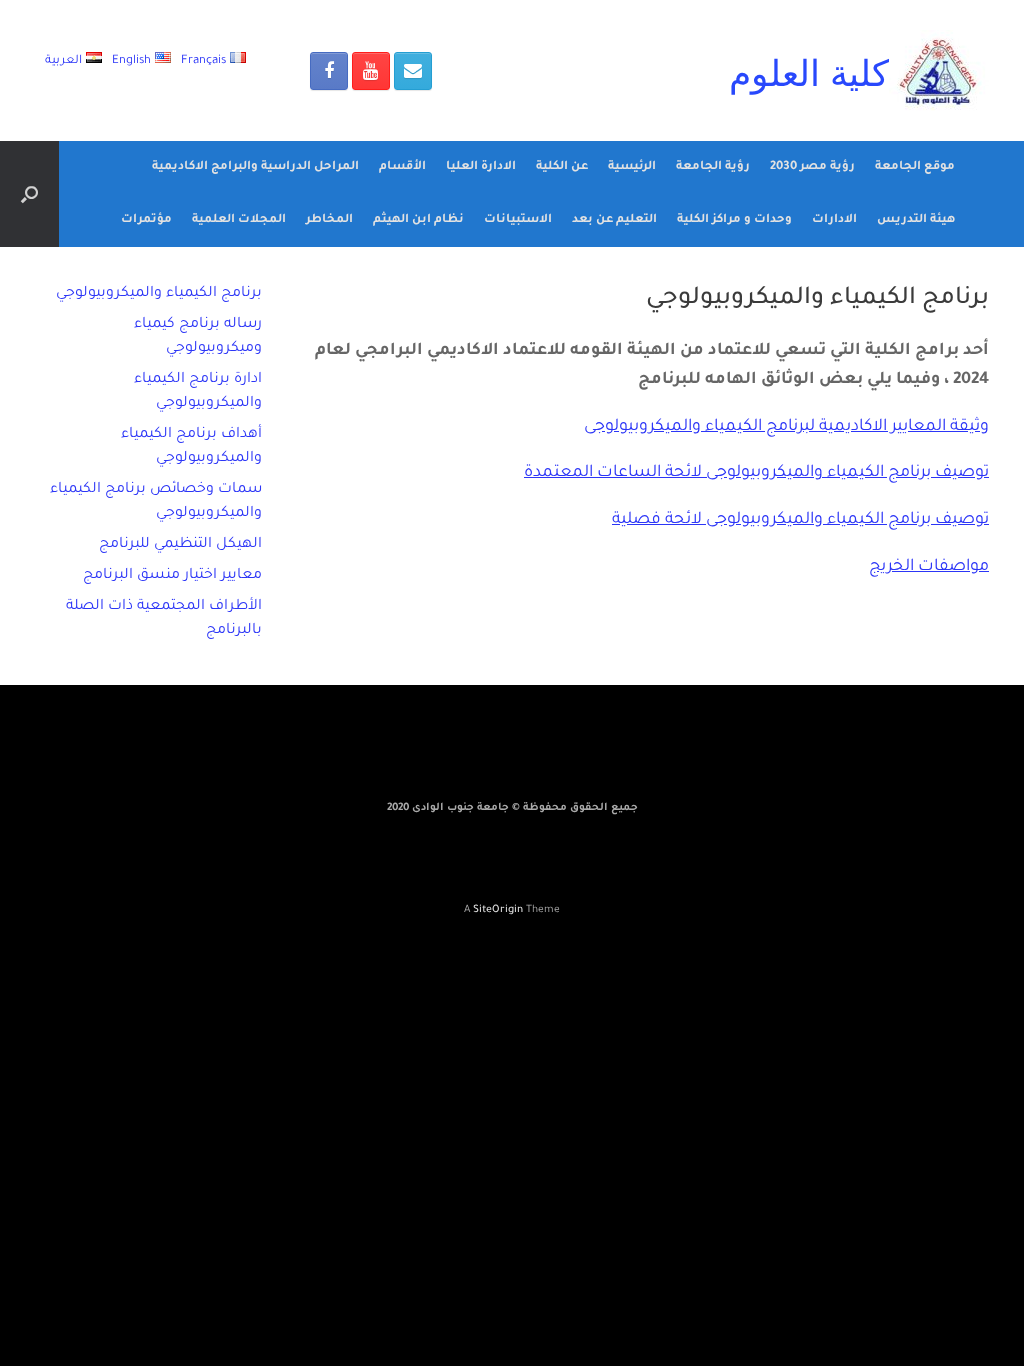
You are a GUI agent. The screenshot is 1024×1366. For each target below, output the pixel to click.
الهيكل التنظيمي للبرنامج (180, 545)
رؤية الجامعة (713, 167)
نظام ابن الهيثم (418, 220)
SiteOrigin (498, 910)
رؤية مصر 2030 (812, 167)
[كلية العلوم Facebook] (329, 71)
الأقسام (402, 167)
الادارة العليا (481, 167)
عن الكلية (562, 167)
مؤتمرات (146, 220)
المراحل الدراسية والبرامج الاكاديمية (255, 167)
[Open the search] (29, 194)
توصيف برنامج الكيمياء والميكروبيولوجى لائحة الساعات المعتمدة (756, 473)
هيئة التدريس (916, 220)
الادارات (834, 220)
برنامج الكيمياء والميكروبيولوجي (159, 294)
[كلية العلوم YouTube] (371, 71)
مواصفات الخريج (929, 567)
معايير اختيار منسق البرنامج (172, 576)
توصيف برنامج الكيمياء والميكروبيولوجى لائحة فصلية (800, 520)
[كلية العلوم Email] (413, 71)
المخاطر (329, 220)
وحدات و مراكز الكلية (734, 220)
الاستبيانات (518, 220)
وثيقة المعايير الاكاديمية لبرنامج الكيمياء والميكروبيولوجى (786, 427)
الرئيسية (632, 167)
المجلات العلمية (239, 220)
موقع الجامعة (915, 167)
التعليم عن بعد (614, 220)
